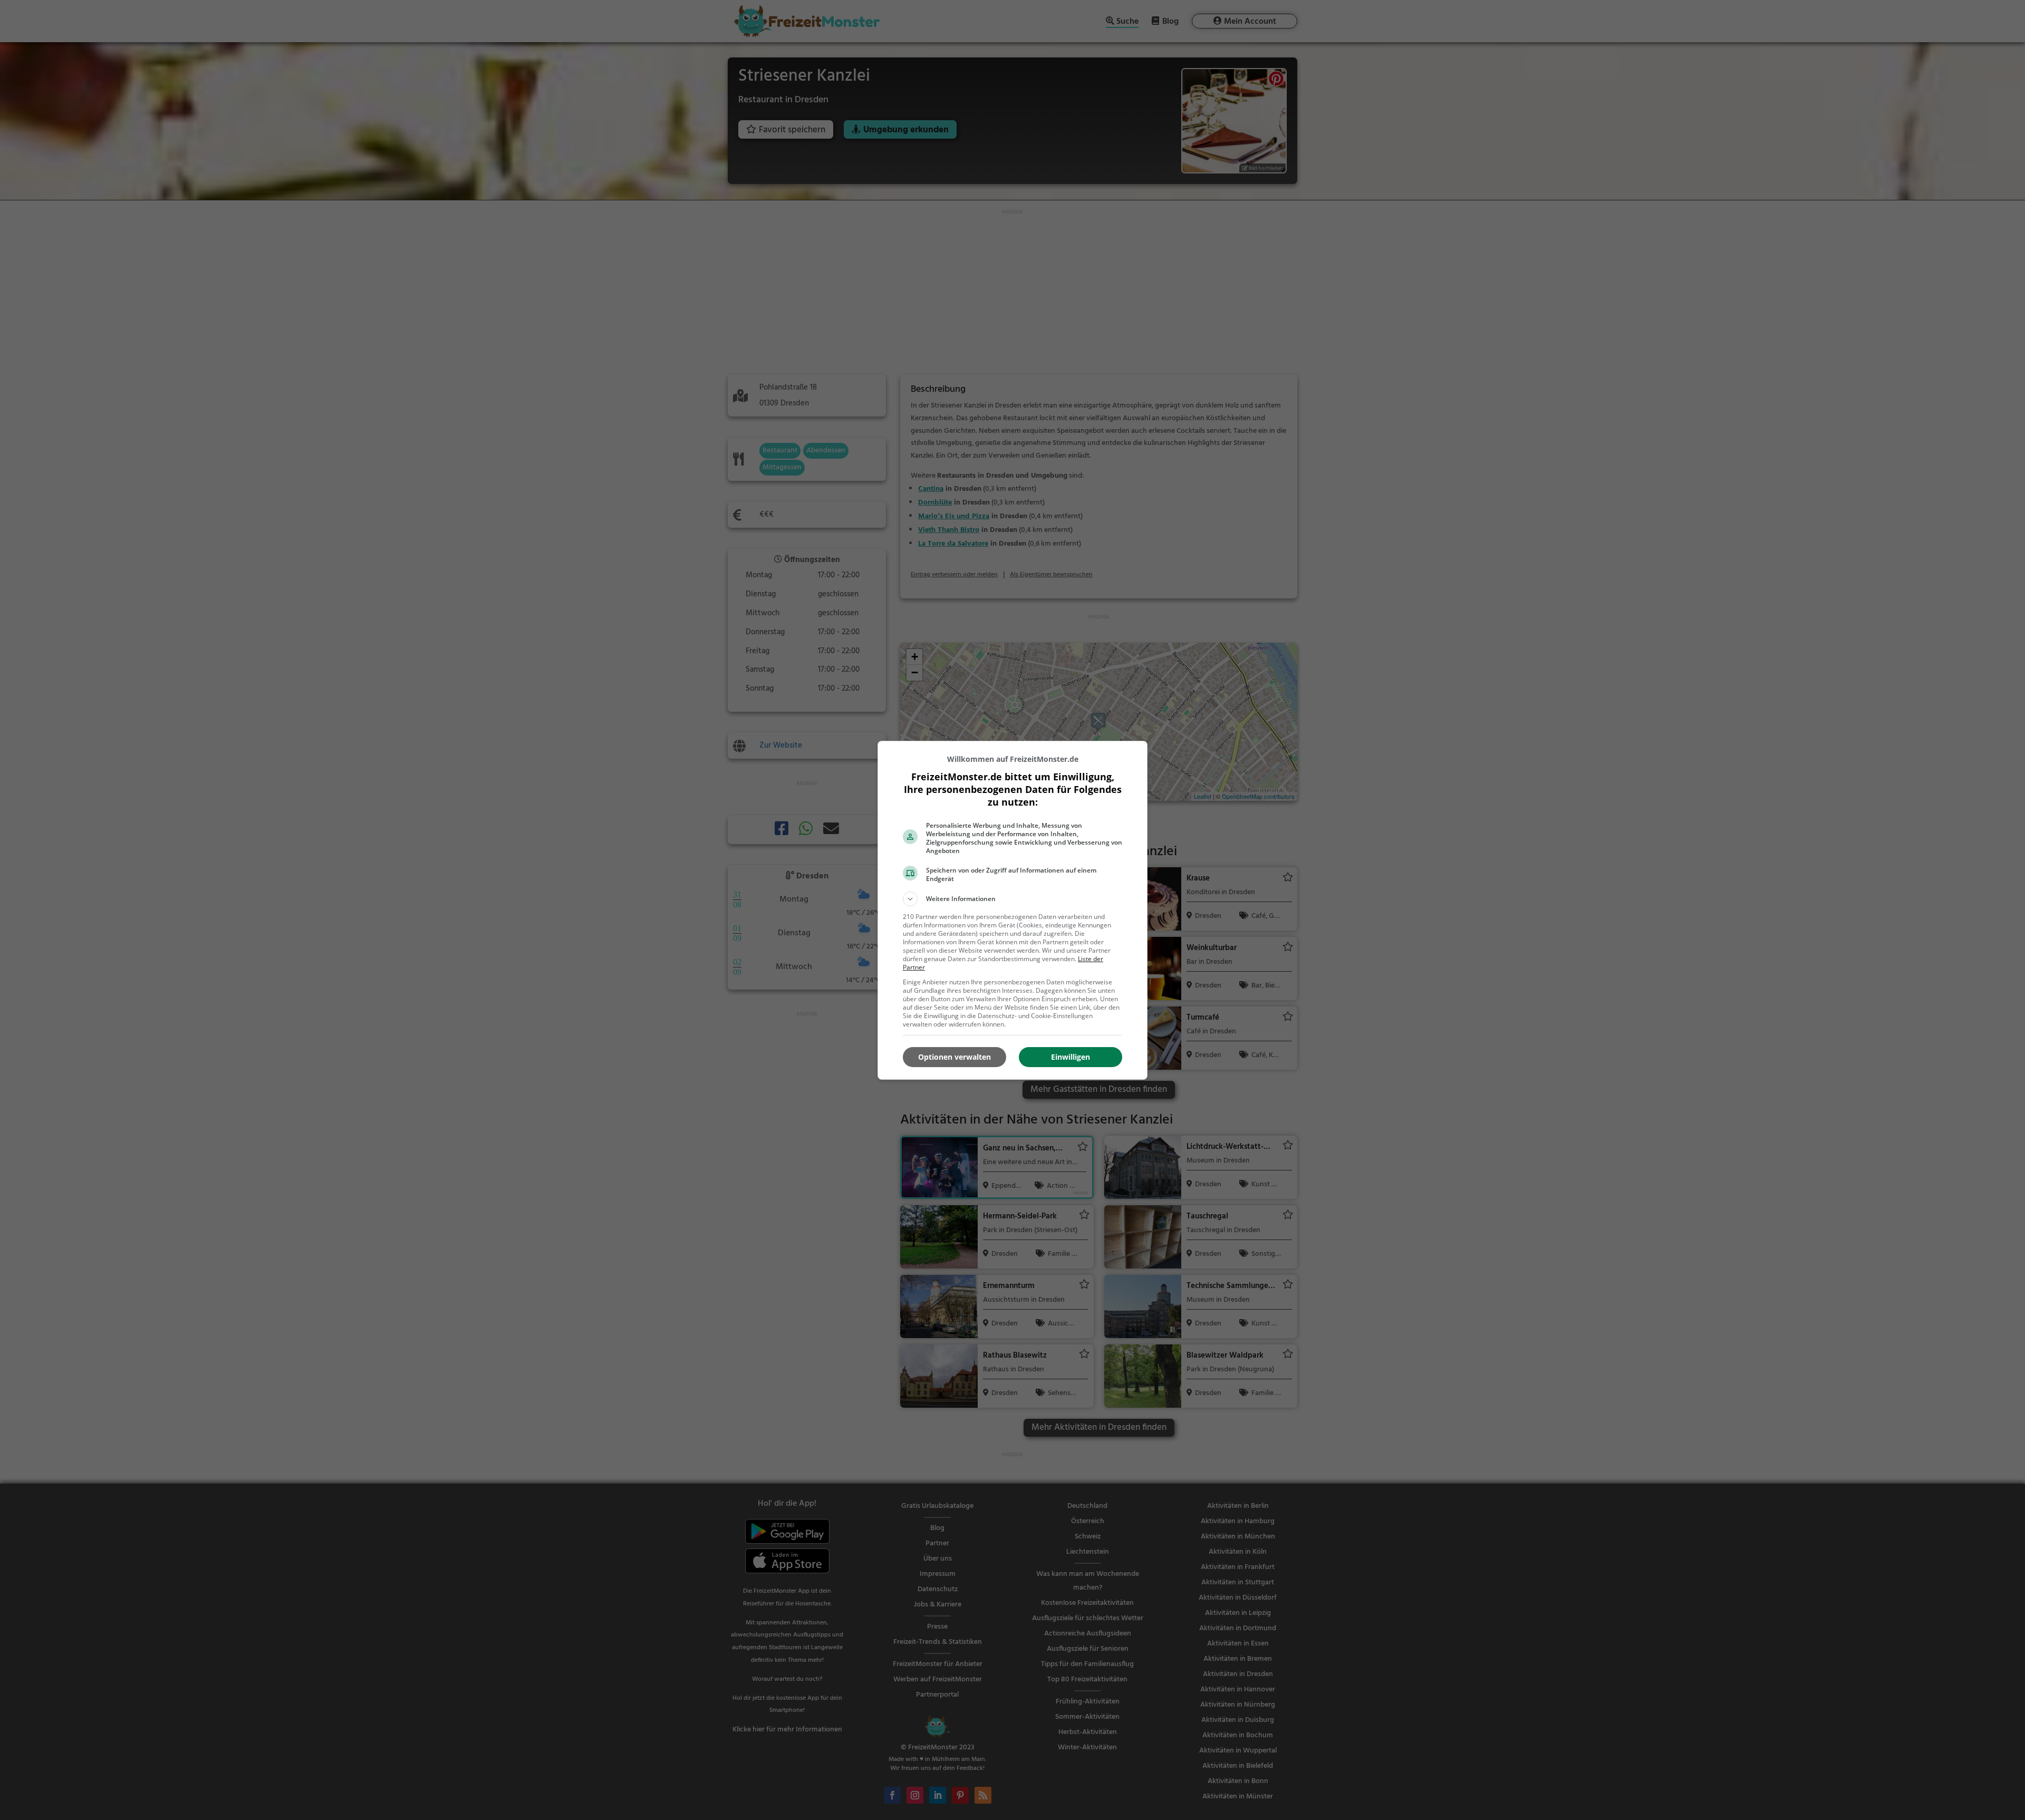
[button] (1012, 899)
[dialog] (1012, 910)
